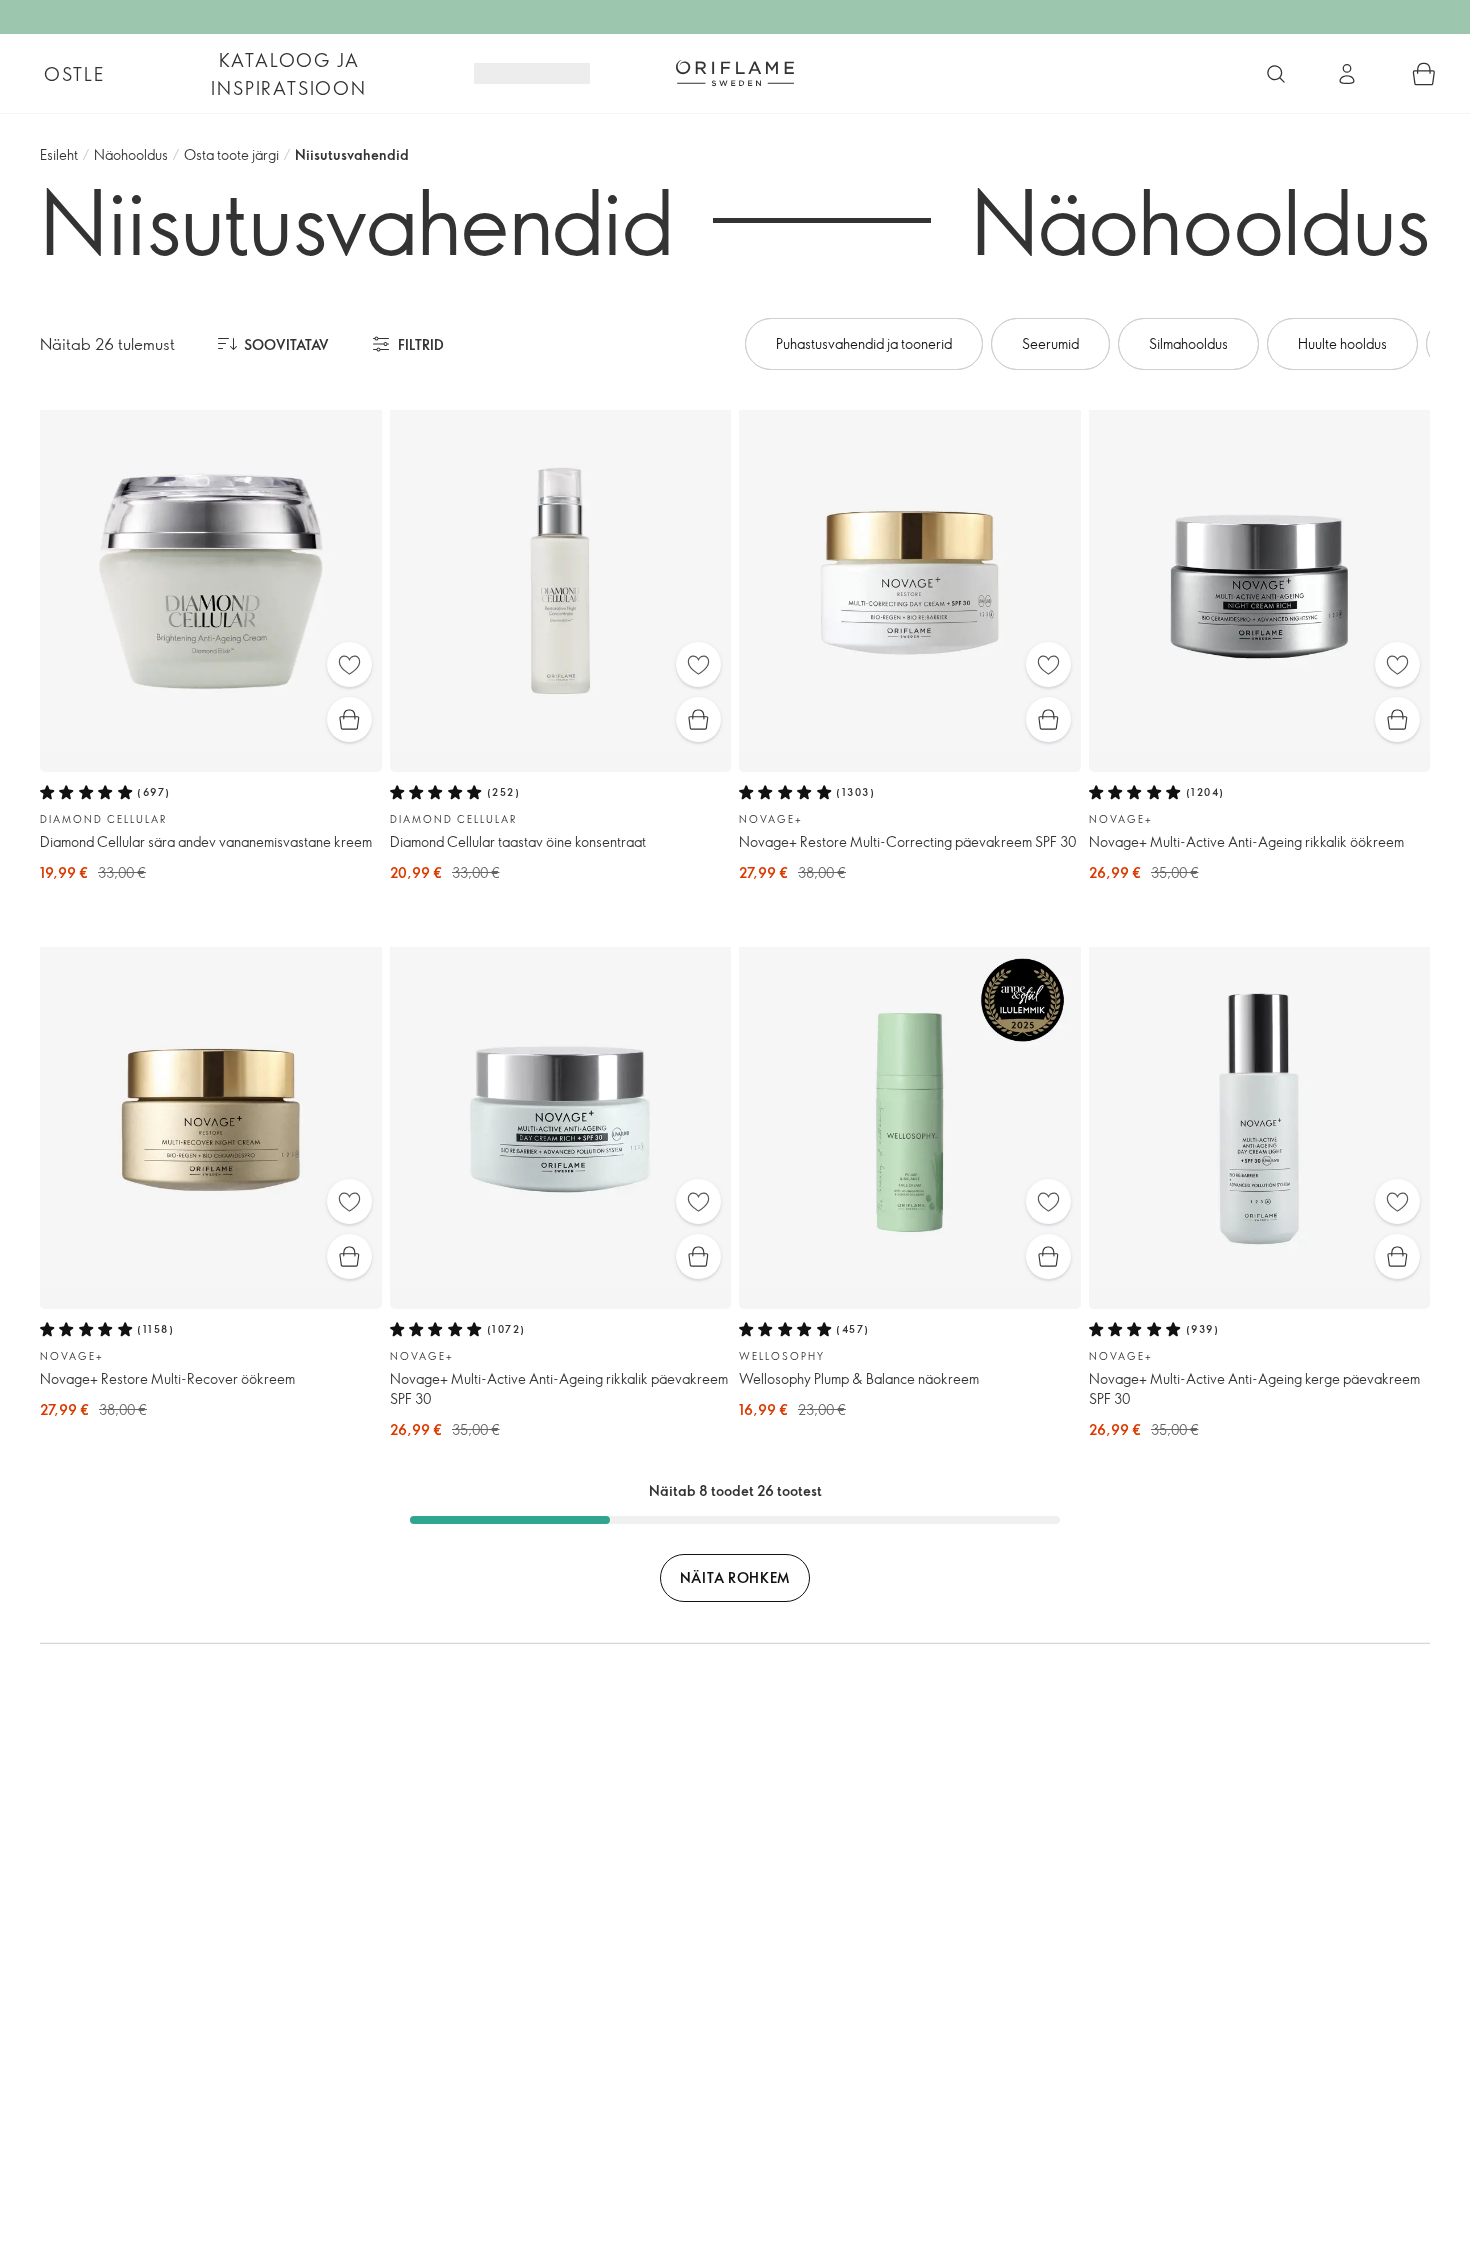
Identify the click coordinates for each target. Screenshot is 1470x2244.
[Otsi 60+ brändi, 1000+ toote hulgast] (1276, 74)
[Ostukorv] (1424, 74)
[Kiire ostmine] (349, 719)
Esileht (59, 154)
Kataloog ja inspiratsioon (288, 74)
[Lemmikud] (349, 664)
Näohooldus (131, 154)
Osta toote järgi (231, 154)
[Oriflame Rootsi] (735, 73)
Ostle (74, 74)
